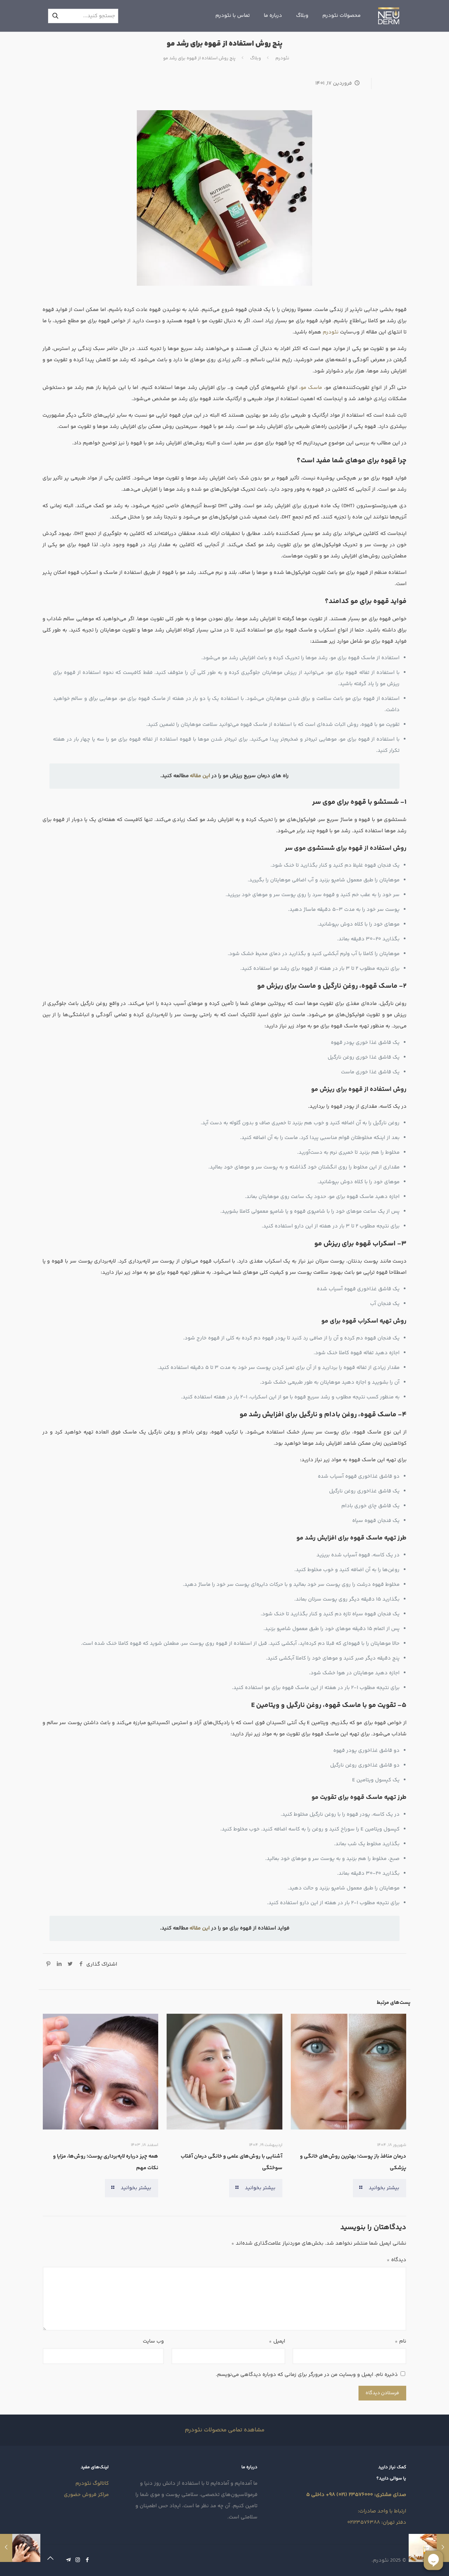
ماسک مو (311, 388)
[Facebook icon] (87, 2560)
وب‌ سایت (153, 2341)
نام (400, 2341)
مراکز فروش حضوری (86, 2495)
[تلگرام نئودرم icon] (68, 2560)
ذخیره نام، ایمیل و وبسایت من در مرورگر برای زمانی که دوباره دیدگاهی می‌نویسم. (307, 2375)
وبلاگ (256, 58)
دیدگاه (396, 2260)
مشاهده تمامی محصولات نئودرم (225, 2430)
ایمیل (277, 2341)
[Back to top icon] (50, 2559)
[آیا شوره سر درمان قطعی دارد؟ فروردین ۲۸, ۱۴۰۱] (6, 2548)
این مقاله (200, 776)
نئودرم (282, 58)
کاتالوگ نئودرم (92, 2484)
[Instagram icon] (78, 2560)
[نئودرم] (389, 16)
